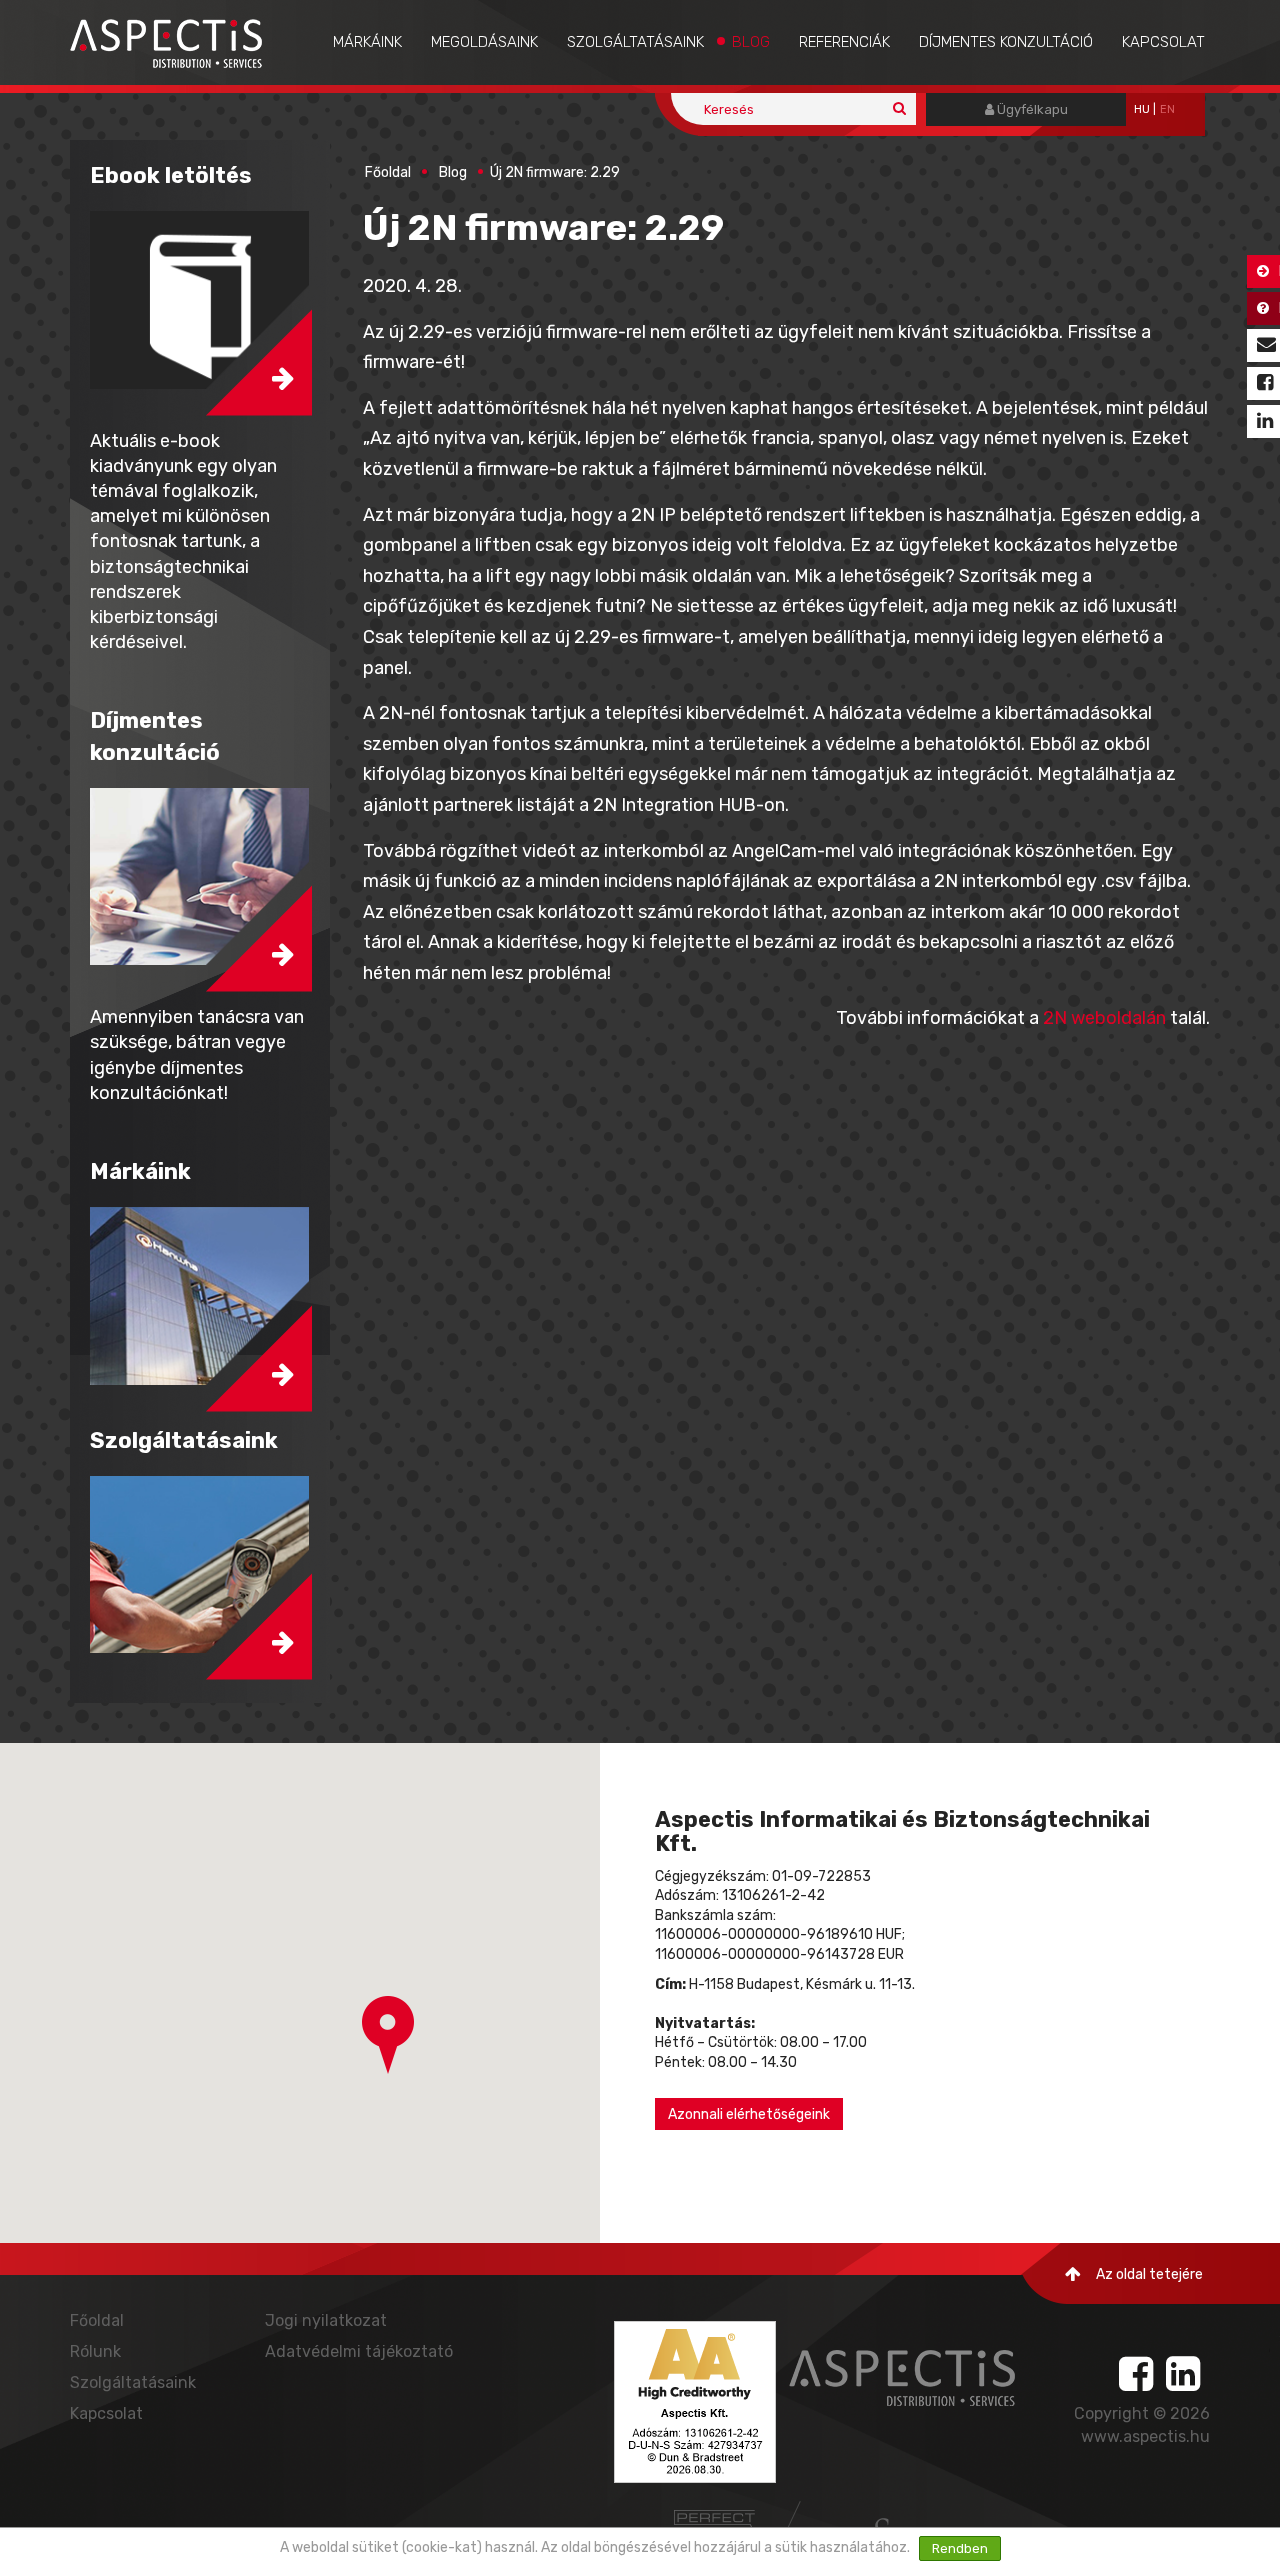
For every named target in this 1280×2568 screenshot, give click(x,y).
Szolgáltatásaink (635, 42)
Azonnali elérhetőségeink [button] (749, 2114)
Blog (751, 42)
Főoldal (388, 172)
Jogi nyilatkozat (326, 2320)
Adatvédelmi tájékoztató (359, 2351)
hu (1142, 109)
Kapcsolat (1163, 42)
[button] (388, 2035)
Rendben (960, 2548)
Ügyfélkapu (1031, 109)
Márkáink (367, 42)
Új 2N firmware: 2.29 (555, 172)
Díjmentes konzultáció (1006, 42)
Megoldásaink (484, 42)
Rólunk (95, 2351)
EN (1167, 109)
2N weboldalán (1104, 1018)
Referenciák (844, 42)
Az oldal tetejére (1149, 2274)
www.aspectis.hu (1145, 2436)
